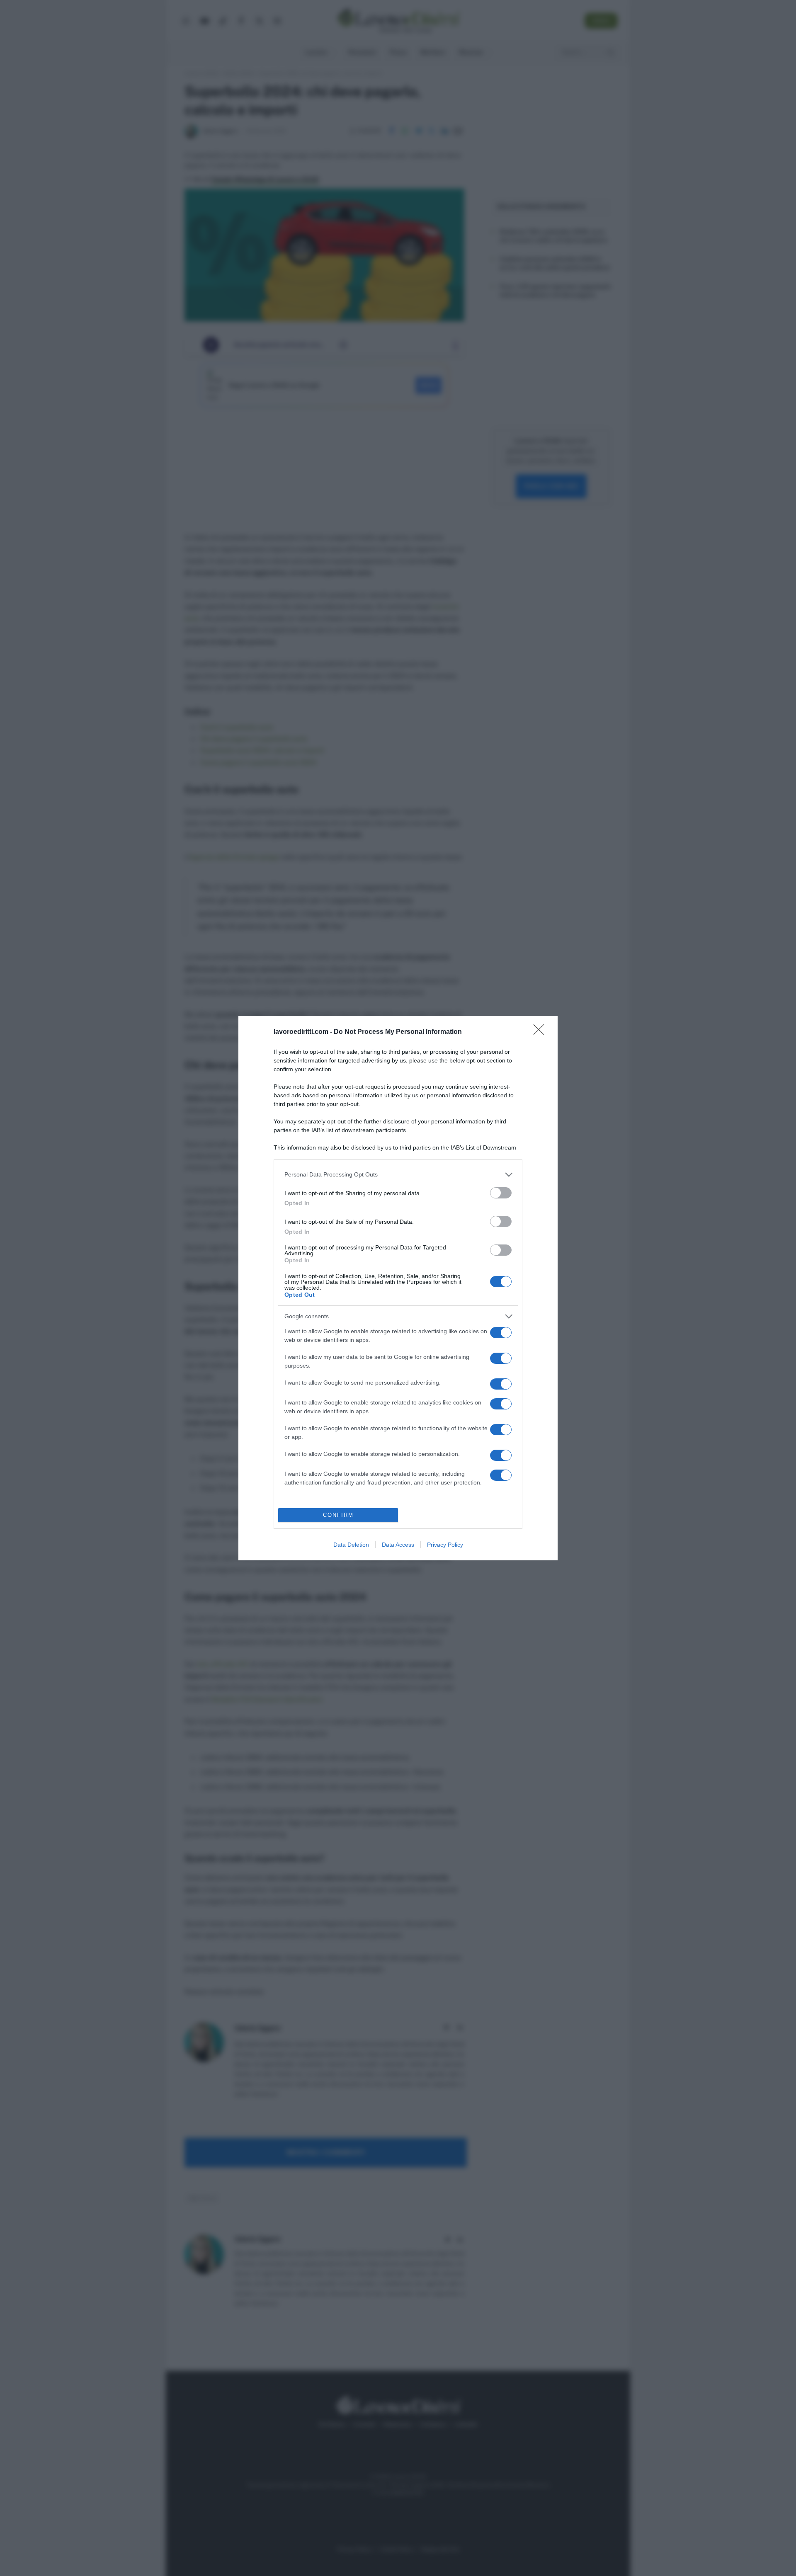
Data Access (398, 1545)
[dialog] (398, 1288)
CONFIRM (338, 1515)
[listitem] (398, 1175)
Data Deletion (351, 1545)
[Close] (541, 1032)
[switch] (501, 1193)
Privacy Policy (445, 1545)
